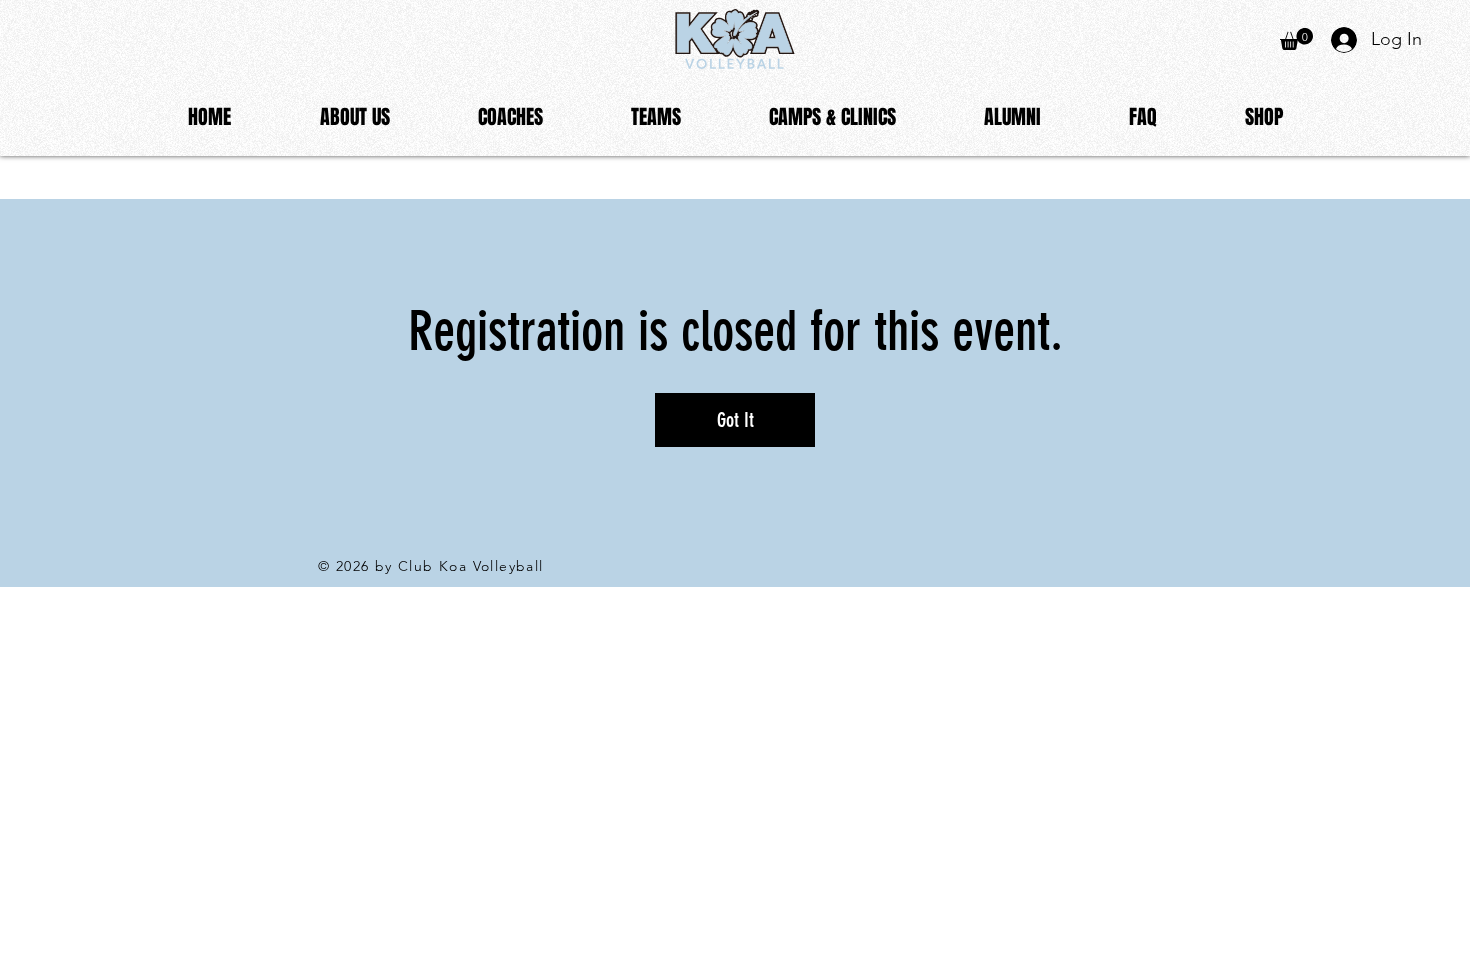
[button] (354, 117)
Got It (735, 420)
